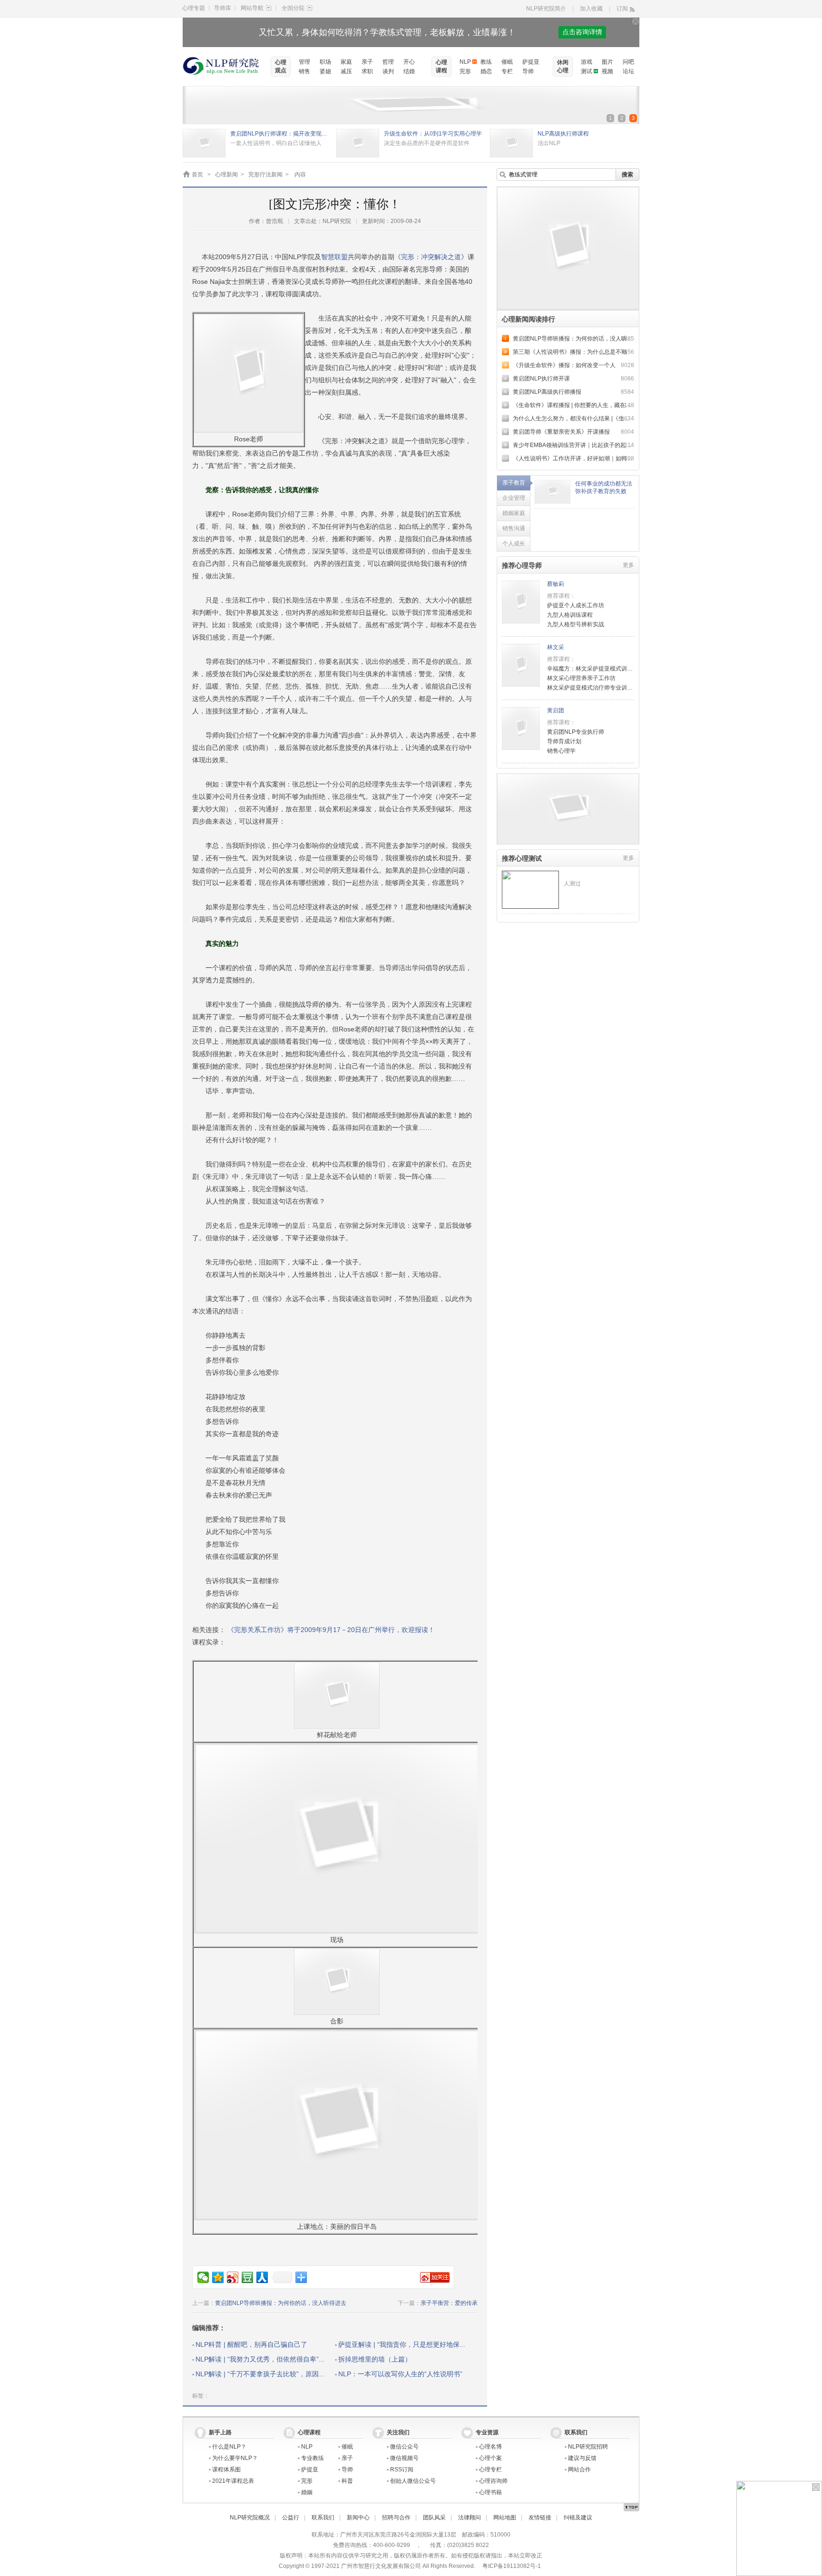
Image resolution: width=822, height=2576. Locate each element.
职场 (325, 62)
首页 (197, 175)
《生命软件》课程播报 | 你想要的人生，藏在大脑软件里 (583, 405)
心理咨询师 (493, 2481)
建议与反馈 (582, 2458)
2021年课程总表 (233, 2481)
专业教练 (313, 2458)
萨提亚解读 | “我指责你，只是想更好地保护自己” (410, 2344)
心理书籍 (490, 2492)
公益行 (291, 2518)
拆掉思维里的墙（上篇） (375, 2359)
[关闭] (636, 21)
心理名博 (490, 2447)
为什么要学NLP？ (235, 2458)
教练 (486, 62)
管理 (304, 62)
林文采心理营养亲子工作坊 (581, 678)
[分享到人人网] (262, 2277)
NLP (465, 62)
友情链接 (540, 2518)
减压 (346, 71)
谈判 (388, 71)
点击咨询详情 (582, 32)
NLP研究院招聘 (588, 2447)
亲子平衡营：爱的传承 (449, 2303)
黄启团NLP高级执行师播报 (547, 392)
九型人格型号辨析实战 (576, 624)
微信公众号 (404, 2447)
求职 (367, 71)
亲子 (367, 62)
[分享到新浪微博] (233, 2277)
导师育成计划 (564, 741)
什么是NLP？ (229, 2447)
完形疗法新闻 (265, 175)
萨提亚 (531, 62)
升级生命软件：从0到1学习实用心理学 (433, 134)
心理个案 (490, 2458)
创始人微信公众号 (413, 2481)
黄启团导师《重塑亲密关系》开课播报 (561, 432)
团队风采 (434, 2518)
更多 (628, 565)
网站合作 (579, 2469)
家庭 (346, 62)
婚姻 (307, 2492)
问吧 (628, 62)
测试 (587, 71)
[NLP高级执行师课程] (511, 134)
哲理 (388, 62)
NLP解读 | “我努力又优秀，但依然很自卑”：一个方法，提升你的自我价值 (304, 2359)
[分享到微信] (203, 2277)
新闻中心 (358, 2518)
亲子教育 (514, 483)
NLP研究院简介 (546, 9)
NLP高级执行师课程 (563, 134)
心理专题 (194, 8)
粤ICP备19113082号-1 (512, 2566)
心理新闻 (226, 175)
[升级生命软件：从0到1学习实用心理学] (358, 134)
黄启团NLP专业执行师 (576, 732)
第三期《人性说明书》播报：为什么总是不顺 (570, 352)
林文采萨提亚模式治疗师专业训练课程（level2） (609, 688)
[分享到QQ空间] (218, 2277)
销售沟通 (514, 528)
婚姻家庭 (514, 513)
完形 (465, 71)
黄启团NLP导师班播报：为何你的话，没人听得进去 (281, 2303)
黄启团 (556, 710)
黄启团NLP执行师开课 (541, 379)
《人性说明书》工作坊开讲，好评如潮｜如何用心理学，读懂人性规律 (601, 458)
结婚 (409, 71)
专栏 (507, 71)
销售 (304, 71)
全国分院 (293, 8)
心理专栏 (490, 2469)
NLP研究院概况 (250, 2518)
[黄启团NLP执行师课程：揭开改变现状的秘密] (204, 134)
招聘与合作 (396, 2518)
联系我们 (323, 2518)
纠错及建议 (578, 2518)
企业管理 (514, 498)
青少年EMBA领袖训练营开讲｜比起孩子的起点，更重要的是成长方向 (601, 445)
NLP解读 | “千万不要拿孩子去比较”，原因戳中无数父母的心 (284, 2374)
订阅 (622, 9)
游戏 (587, 62)
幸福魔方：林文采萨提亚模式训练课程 (596, 669)
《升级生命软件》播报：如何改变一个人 (564, 365)
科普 (347, 2481)
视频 (607, 71)
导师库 (223, 8)
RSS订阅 (402, 2469)
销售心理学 (561, 751)
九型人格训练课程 (570, 615)
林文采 (556, 647)
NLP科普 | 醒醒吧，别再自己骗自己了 (251, 2344)
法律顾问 (470, 2518)
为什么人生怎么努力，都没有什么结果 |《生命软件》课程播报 (591, 418)
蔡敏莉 (556, 584)
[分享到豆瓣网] (248, 2277)
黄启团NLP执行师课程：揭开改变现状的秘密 (281, 134)
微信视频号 (404, 2458)
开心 (409, 62)
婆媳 (325, 71)
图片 (607, 62)
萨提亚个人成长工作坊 (576, 605)
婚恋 (486, 71)
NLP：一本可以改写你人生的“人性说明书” (400, 2374)
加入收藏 (591, 9)
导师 (528, 71)
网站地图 (505, 2518)
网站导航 (252, 8)
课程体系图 (226, 2469)
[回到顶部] (631, 2507)
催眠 (507, 62)
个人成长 (514, 544)
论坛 (628, 71)
